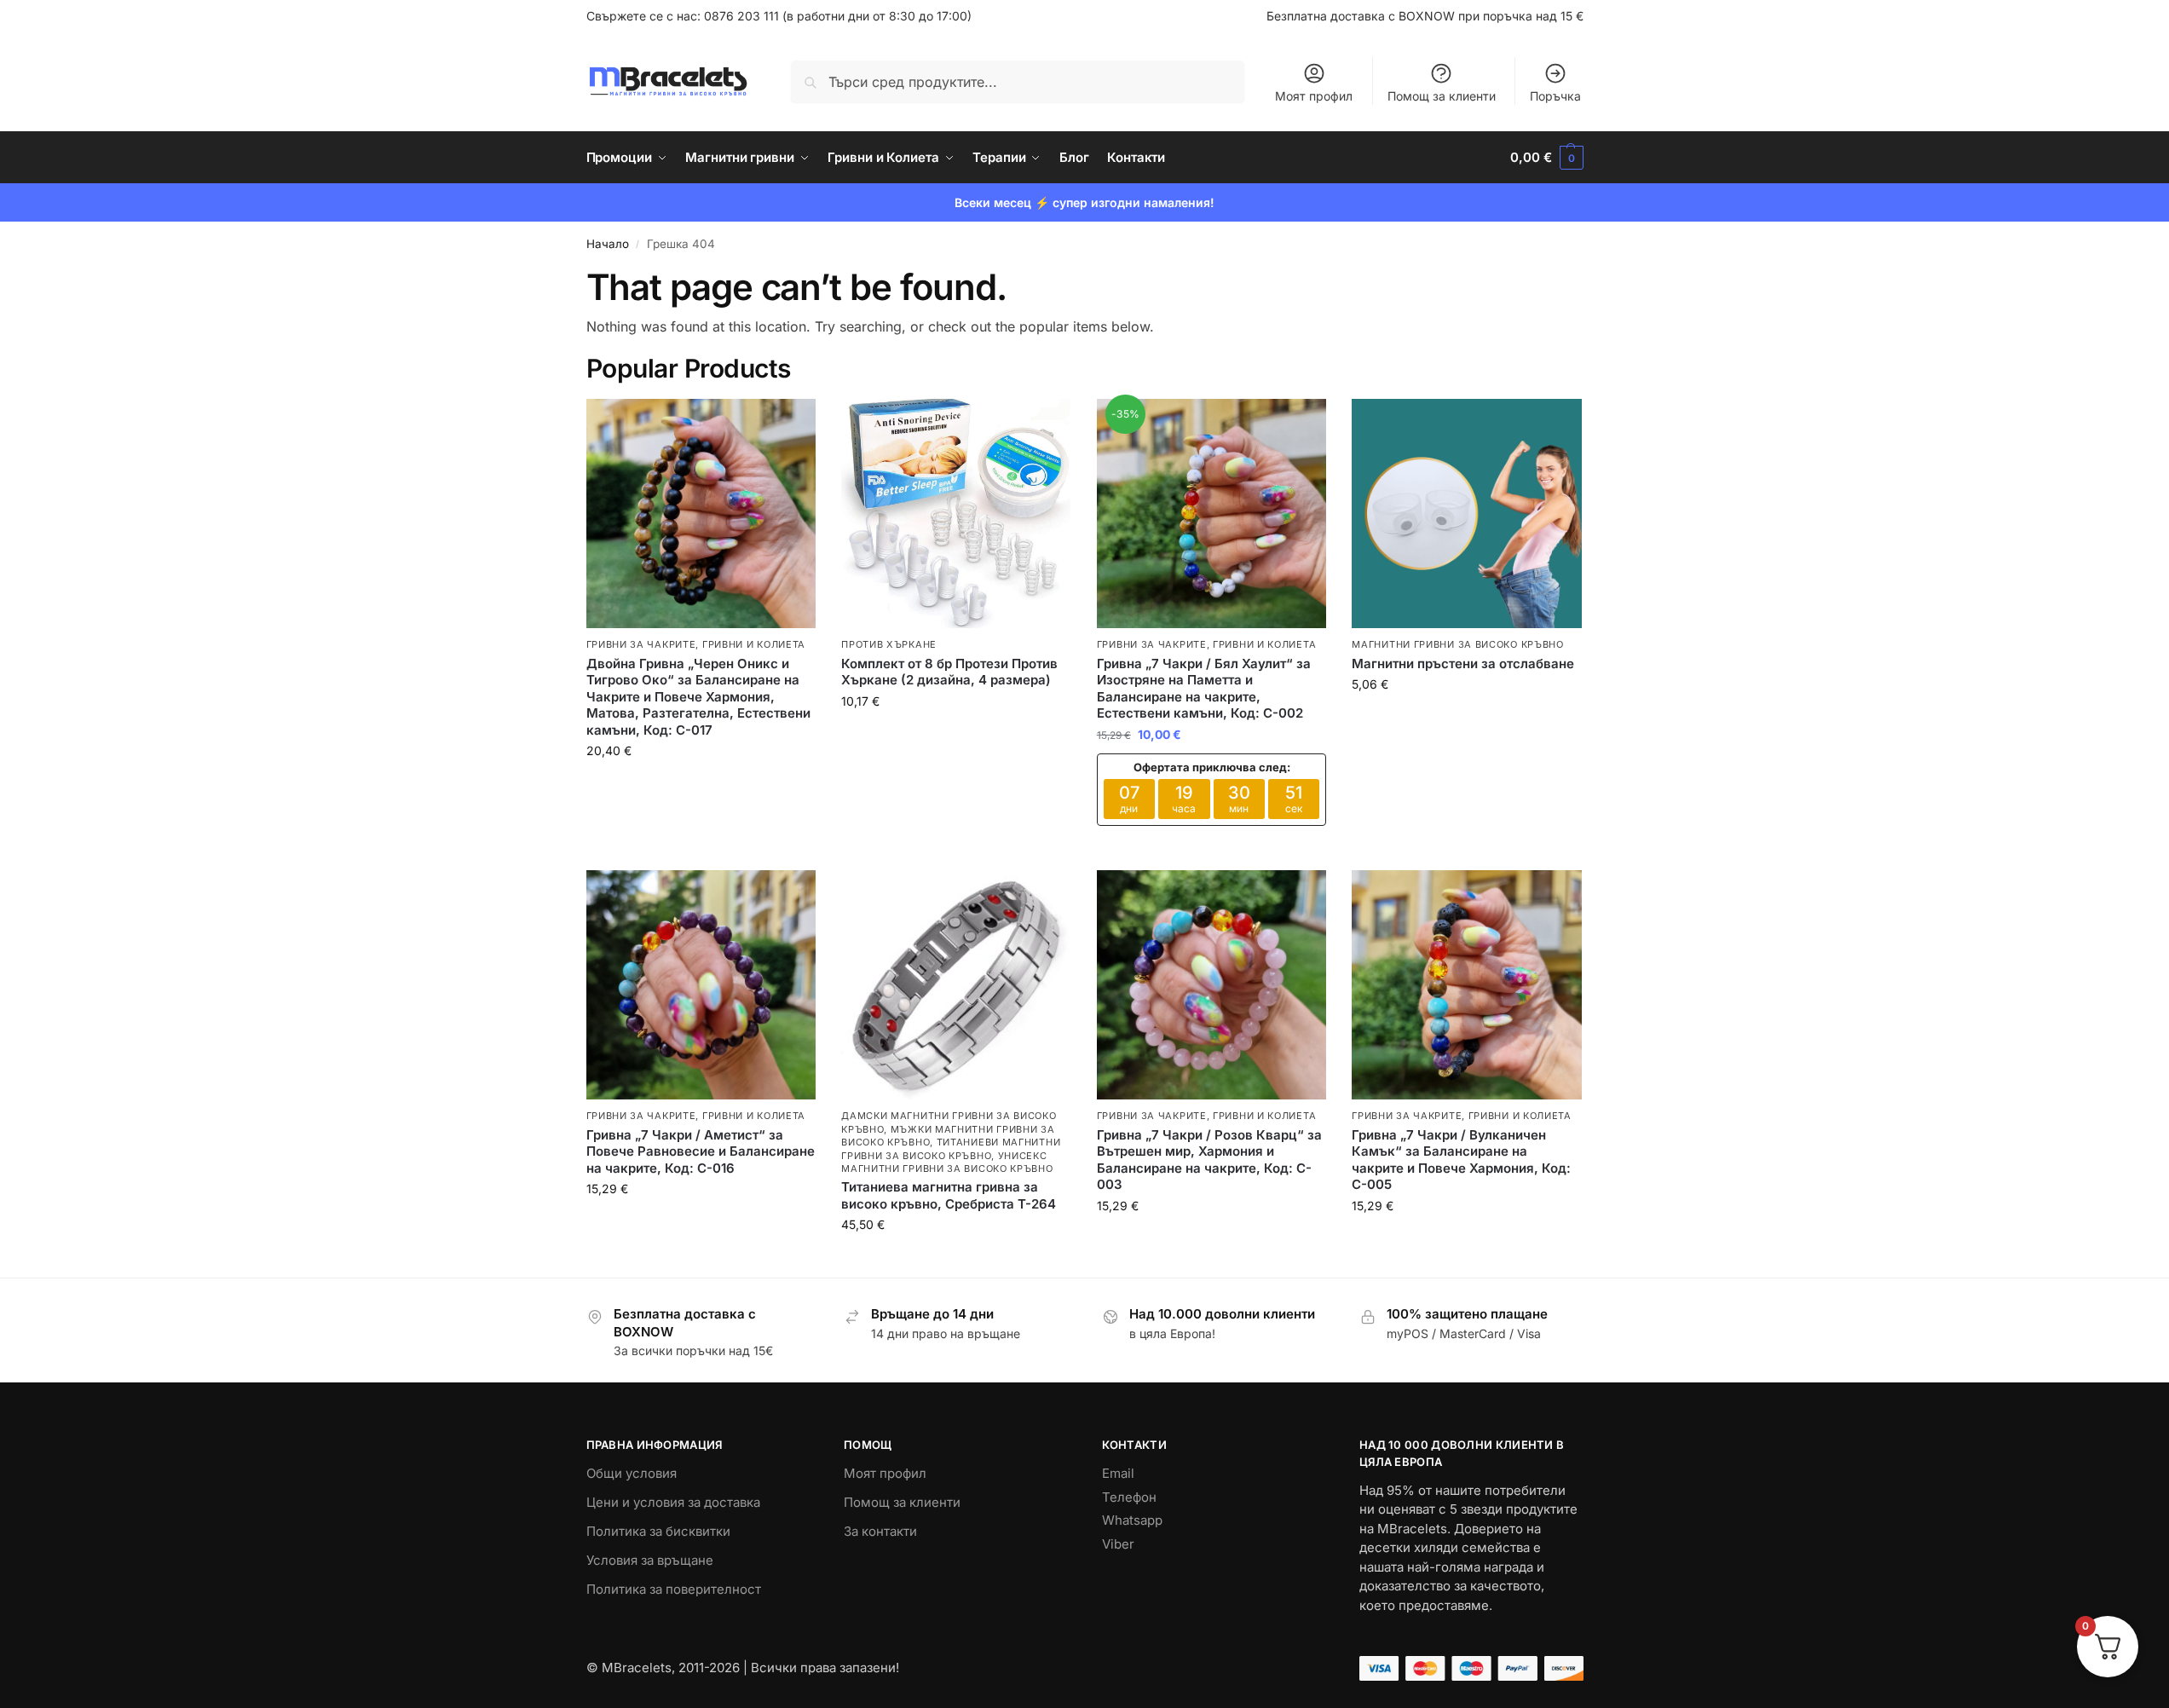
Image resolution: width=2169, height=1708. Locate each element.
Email (1118, 1473)
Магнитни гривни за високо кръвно (1457, 644)
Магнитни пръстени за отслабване (1463, 664)
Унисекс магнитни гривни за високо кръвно (947, 1162)
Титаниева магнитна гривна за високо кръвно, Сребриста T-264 (949, 1195)
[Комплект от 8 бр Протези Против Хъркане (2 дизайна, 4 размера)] (956, 514)
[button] (1546, 158)
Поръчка (1555, 96)
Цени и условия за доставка (673, 1502)
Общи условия (632, 1473)
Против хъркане (889, 644)
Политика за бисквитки (658, 1531)
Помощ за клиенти (1442, 96)
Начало (608, 244)
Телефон (1129, 1497)
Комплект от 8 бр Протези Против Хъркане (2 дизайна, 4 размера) (949, 672)
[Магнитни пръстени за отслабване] (1467, 514)
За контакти (880, 1531)
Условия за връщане (650, 1560)
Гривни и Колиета (754, 644)
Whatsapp (1132, 1520)
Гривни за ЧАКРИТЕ (641, 644)
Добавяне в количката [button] (701, 786)
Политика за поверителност (674, 1589)
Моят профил (1314, 96)
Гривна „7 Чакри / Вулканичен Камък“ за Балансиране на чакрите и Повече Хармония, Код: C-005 (1461, 1160)
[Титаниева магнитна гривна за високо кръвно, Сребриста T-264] (956, 985)
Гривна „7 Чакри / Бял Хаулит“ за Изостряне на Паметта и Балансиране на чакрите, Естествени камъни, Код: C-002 (1204, 689)
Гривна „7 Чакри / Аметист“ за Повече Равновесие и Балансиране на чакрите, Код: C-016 (701, 1151)
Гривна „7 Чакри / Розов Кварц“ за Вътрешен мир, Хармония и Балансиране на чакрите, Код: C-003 (1209, 1160)
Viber (1118, 1544)
